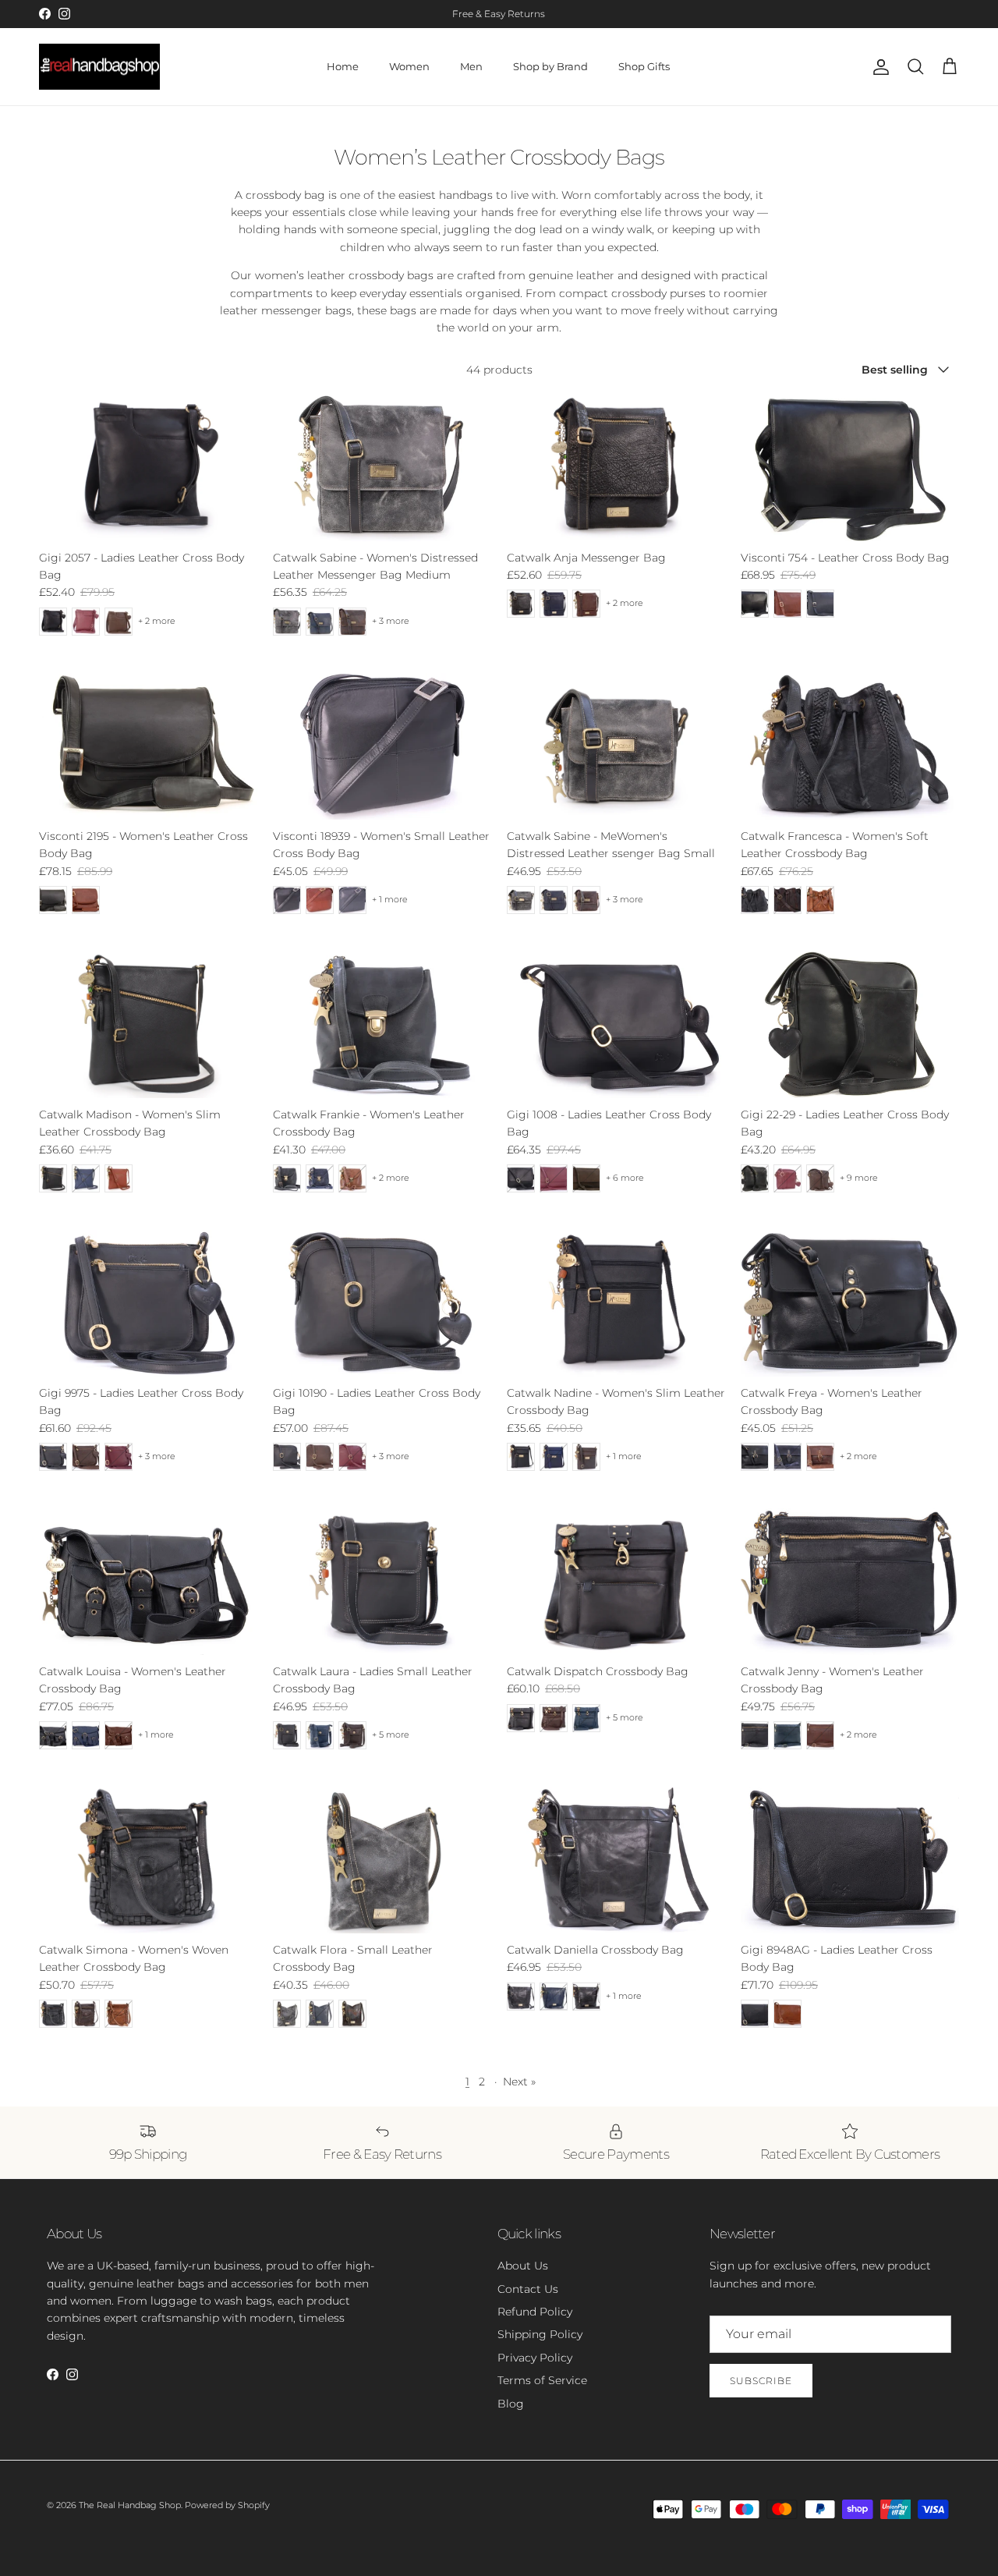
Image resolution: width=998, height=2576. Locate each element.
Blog (511, 2404)
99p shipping (462, 14)
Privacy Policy (535, 2358)
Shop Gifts (644, 66)
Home (343, 66)
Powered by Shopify (227, 2505)
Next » (519, 2082)
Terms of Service (542, 2380)
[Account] (878, 67)
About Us (523, 2266)
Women (409, 66)
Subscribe (761, 2381)
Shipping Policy (540, 2334)
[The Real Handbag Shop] (99, 67)
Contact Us (528, 2289)
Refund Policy (535, 2312)
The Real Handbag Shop (130, 2505)
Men (471, 66)
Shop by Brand (550, 66)
